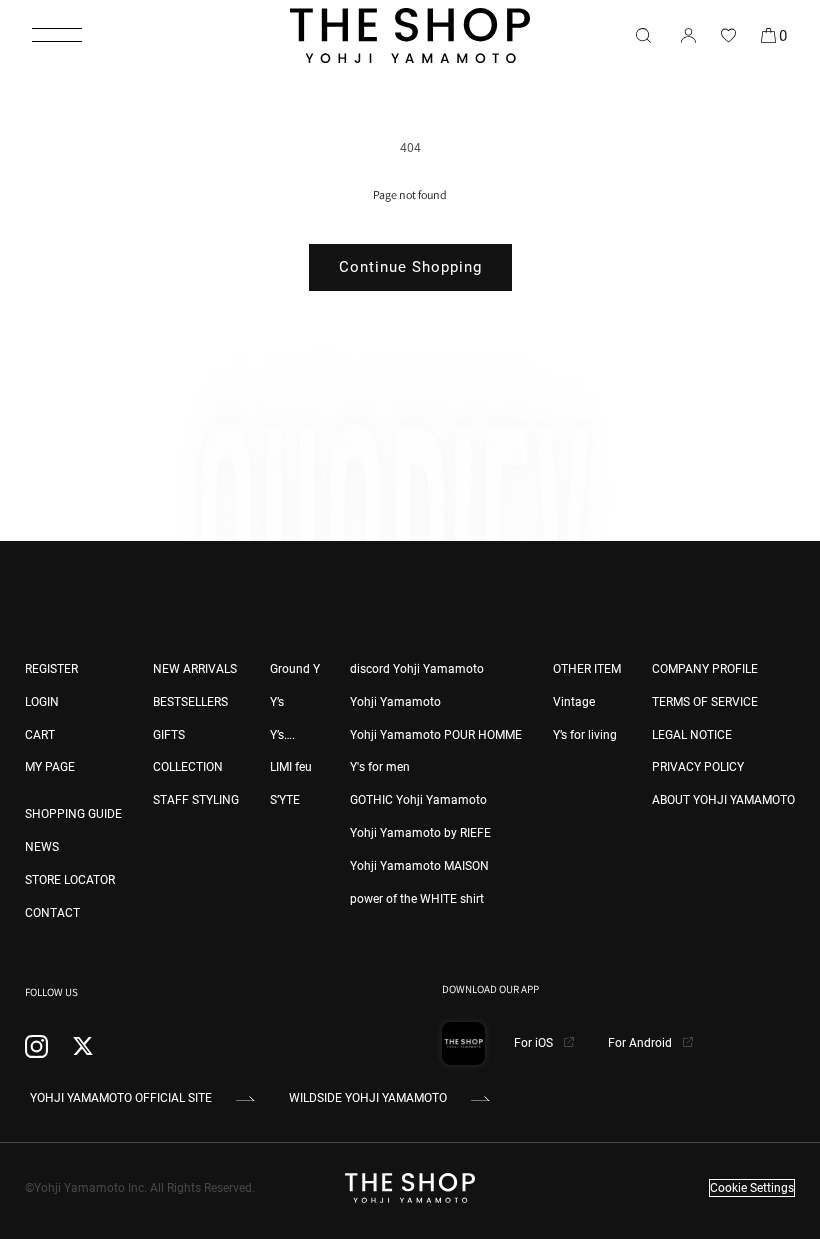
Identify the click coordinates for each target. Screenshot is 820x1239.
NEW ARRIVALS (195, 669)
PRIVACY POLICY (698, 767)
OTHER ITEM (587, 669)
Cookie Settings (752, 1188)
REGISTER (51, 669)
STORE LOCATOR (70, 880)
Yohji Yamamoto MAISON (419, 866)
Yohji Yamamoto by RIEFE (420, 833)
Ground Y (295, 669)
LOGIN (42, 702)
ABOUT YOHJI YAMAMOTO (723, 800)
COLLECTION (188, 767)
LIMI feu (291, 767)
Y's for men (380, 767)
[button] (57, 35)
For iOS (535, 1043)
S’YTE (285, 800)
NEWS (42, 847)
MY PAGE (50, 767)
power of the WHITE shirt (417, 899)
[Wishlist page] (728, 35)
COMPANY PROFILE (705, 669)
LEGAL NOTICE (692, 735)
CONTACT (52, 913)
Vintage (574, 702)
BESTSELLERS (190, 702)
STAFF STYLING (196, 800)
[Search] (643, 35)
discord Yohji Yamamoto (417, 669)
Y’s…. (282, 735)
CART (40, 735)
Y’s (277, 702)
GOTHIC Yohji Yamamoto (418, 800)
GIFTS (169, 735)
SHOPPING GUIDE (73, 814)
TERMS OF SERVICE (705, 702)
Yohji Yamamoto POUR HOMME (436, 735)
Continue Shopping (410, 267)
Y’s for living (585, 735)
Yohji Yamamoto (395, 702)
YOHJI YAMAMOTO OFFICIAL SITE (121, 1098)
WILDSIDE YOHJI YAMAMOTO (368, 1098)
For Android (641, 1043)
